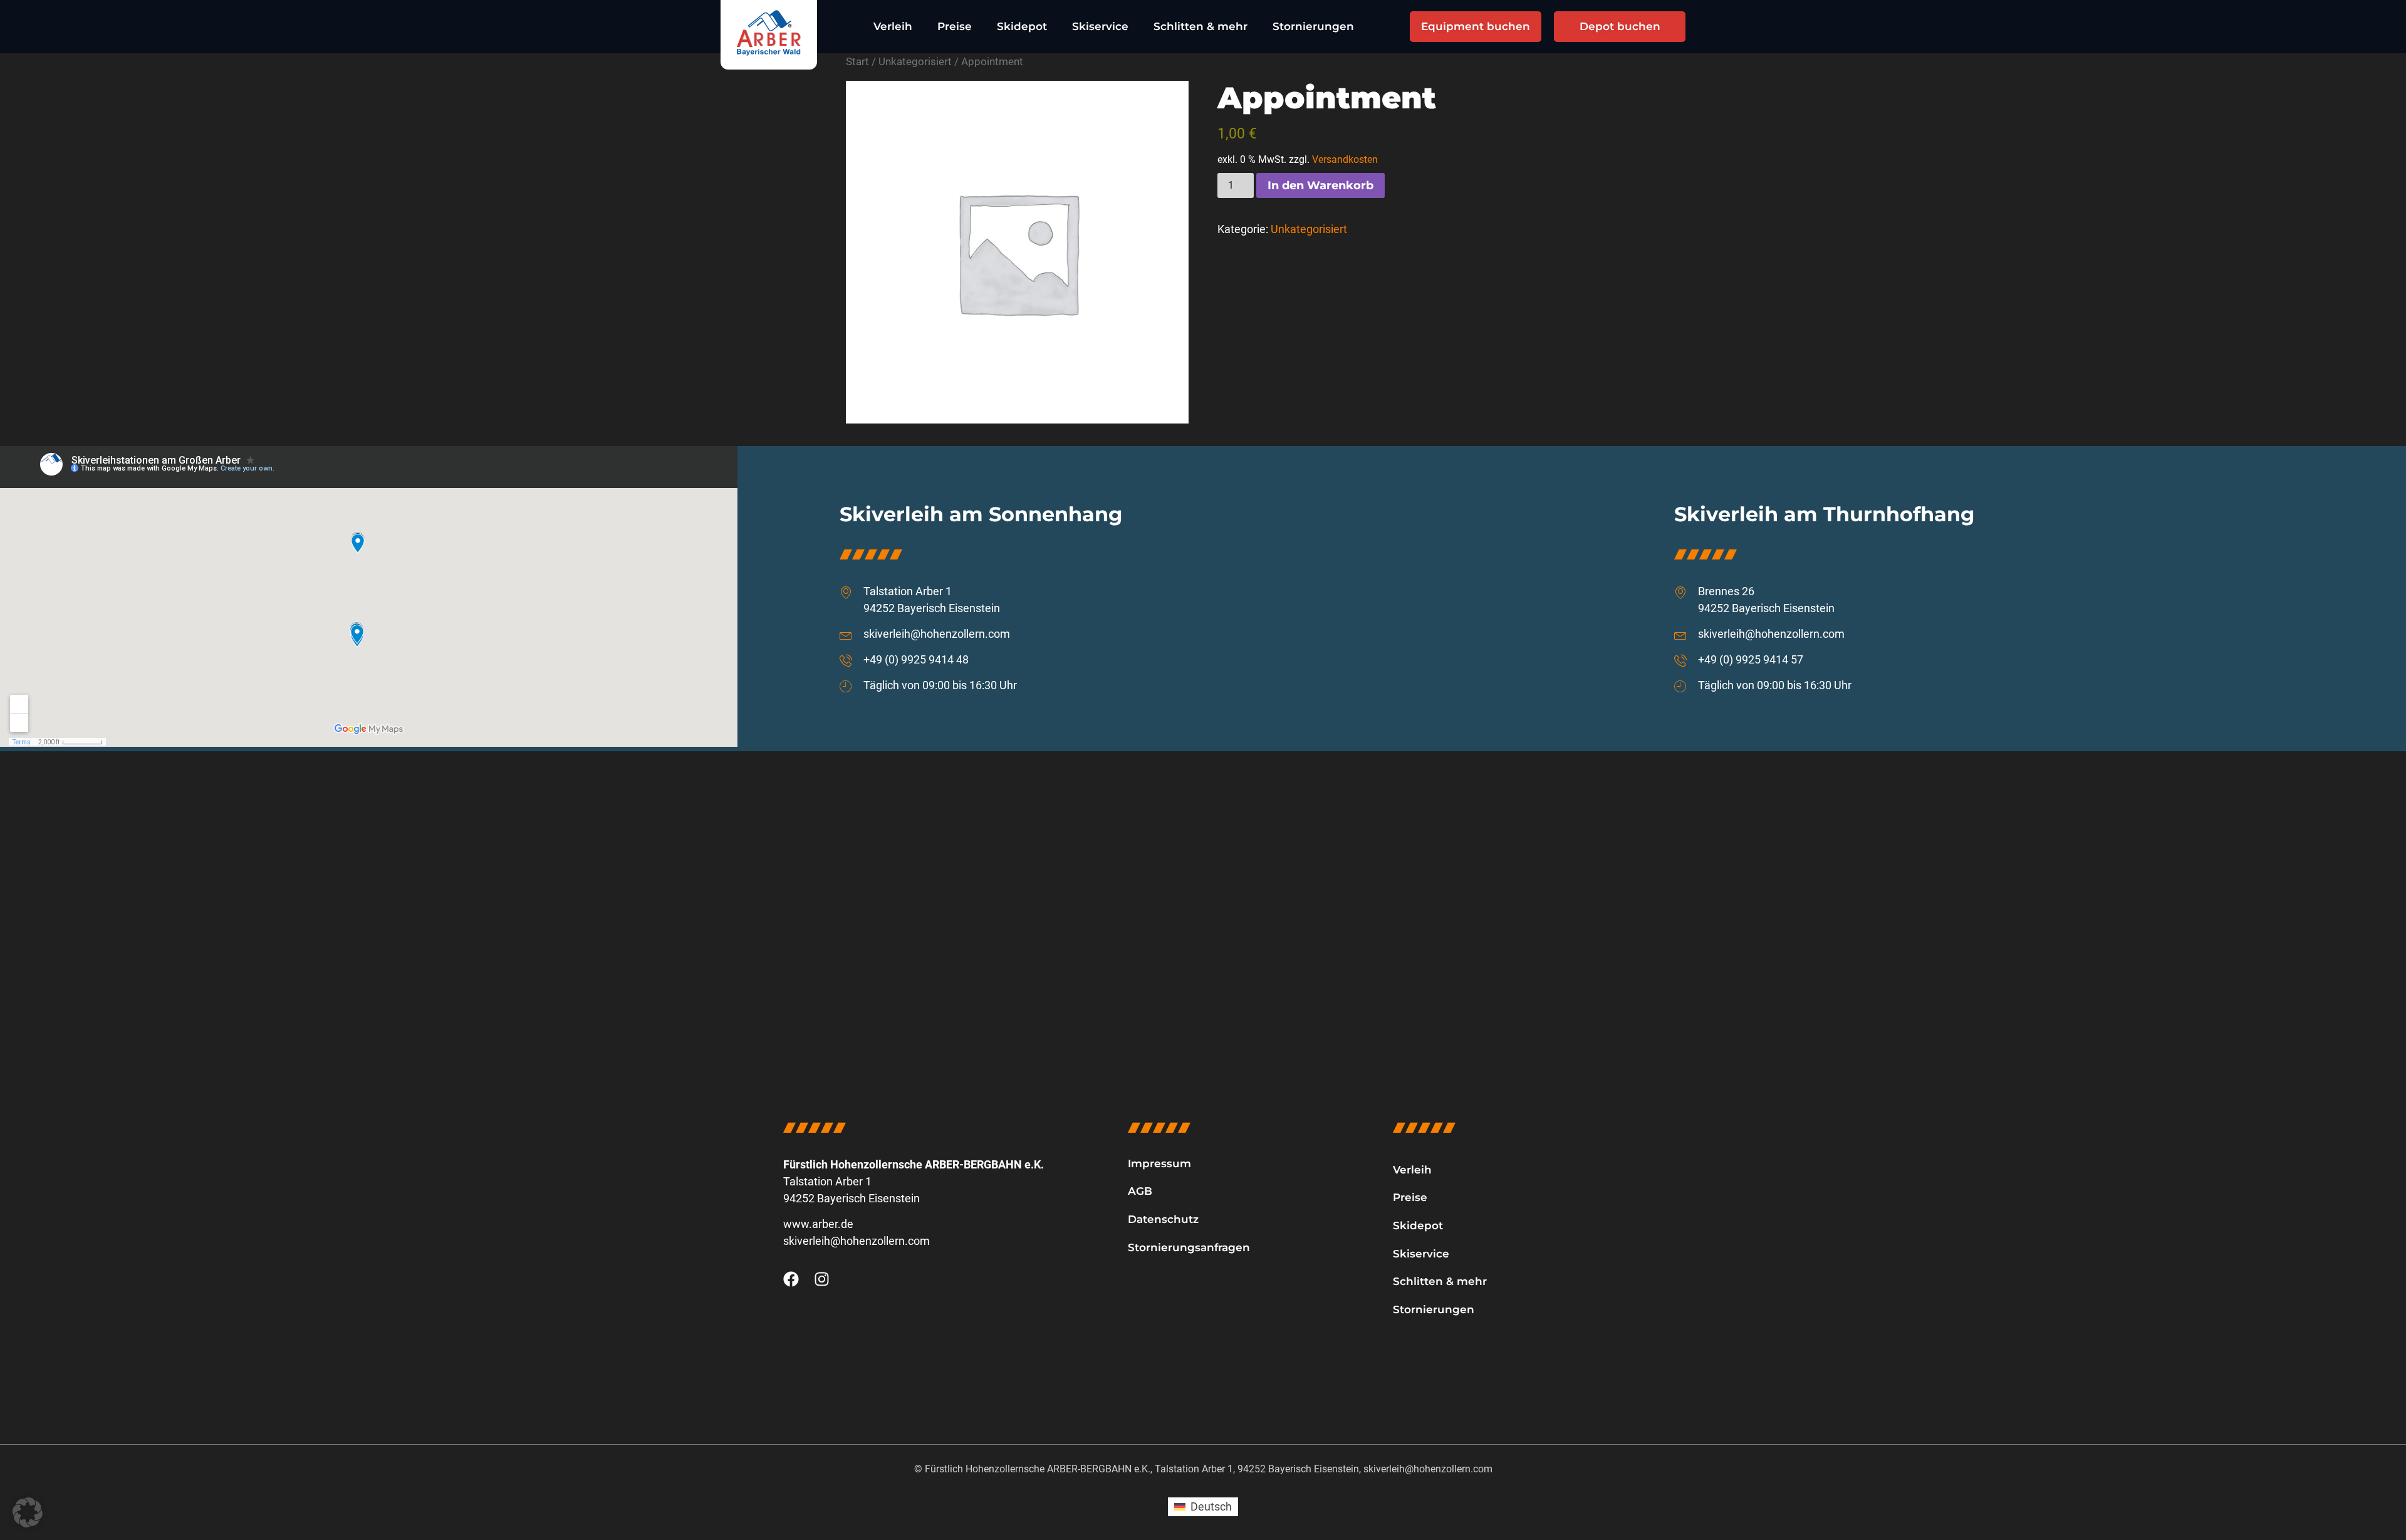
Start (857, 62)
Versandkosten (1345, 159)
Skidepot (1022, 26)
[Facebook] (791, 1279)
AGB (1140, 1191)
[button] (28, 1512)
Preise (955, 26)
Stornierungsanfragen (1189, 1247)
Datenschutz (1163, 1219)
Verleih (893, 26)
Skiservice (1100, 26)
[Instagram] (822, 1279)
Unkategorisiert (915, 62)
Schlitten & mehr (1200, 26)
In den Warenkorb (1320, 185)
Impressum (1159, 1163)
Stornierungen (1313, 26)
